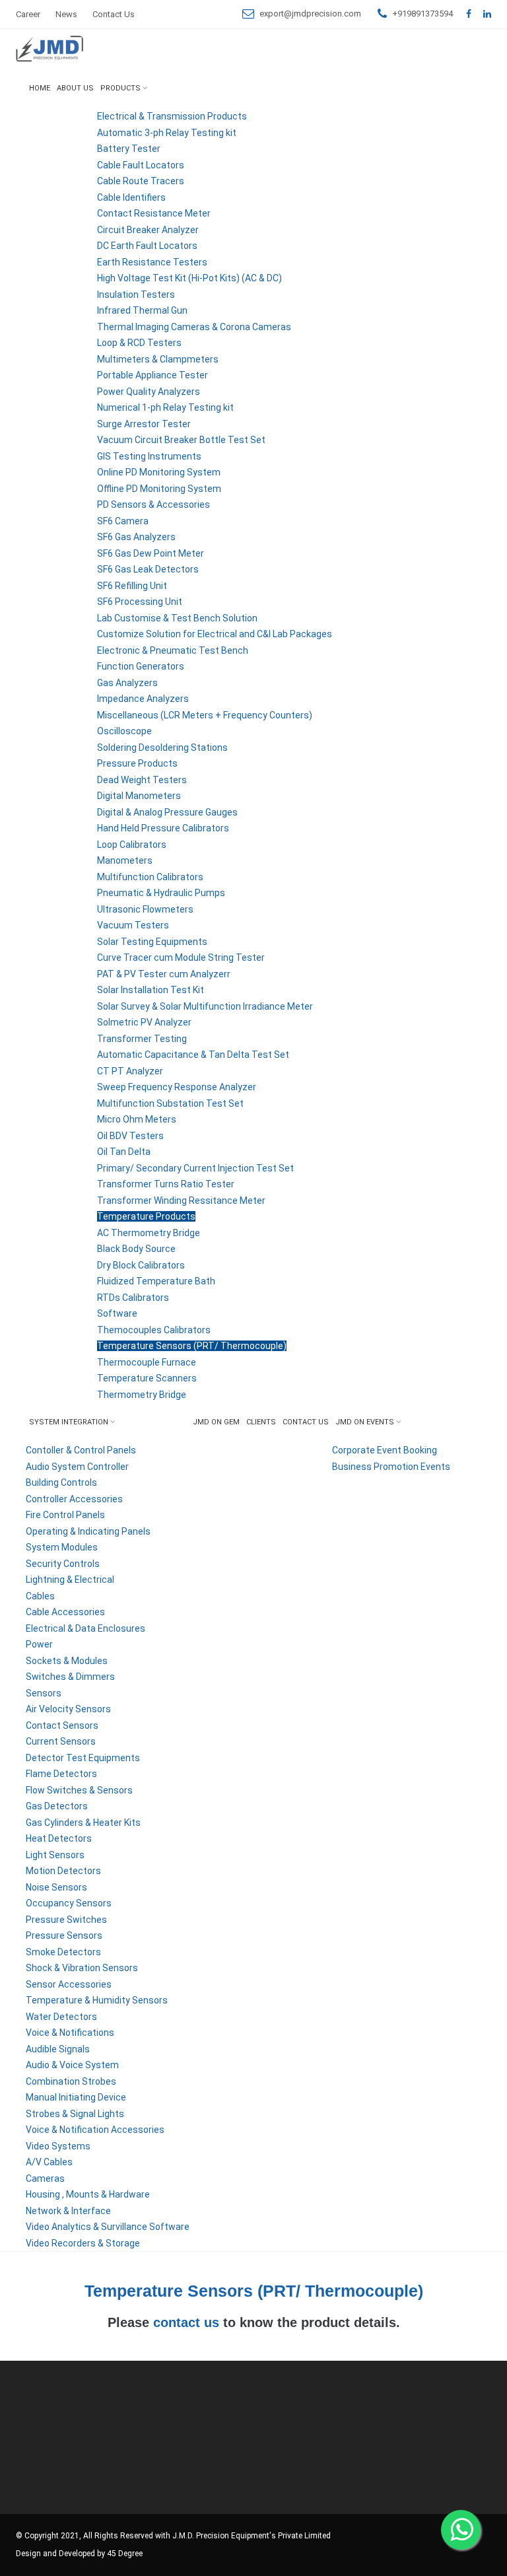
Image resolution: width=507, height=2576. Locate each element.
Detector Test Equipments (83, 1758)
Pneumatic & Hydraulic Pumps (161, 893)
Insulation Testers (136, 295)
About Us (75, 88)
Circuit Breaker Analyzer (148, 230)
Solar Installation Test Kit (151, 990)
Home (40, 88)
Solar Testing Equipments (152, 942)
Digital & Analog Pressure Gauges (167, 812)
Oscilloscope (124, 731)
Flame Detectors (61, 1774)
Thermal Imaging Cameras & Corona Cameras (194, 327)
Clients (261, 1422)
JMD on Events (365, 1422)
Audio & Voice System (72, 2065)
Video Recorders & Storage (83, 2243)
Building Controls (61, 1482)
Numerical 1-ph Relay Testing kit (165, 407)
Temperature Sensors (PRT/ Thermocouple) (192, 1346)
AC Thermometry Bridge (149, 1233)
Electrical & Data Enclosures (85, 1628)
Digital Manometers (139, 796)
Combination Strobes (71, 2081)
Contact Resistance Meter (154, 213)
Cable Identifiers (131, 197)
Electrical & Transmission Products (172, 116)
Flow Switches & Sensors (79, 1790)
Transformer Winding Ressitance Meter (181, 1201)
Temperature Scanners (147, 1378)
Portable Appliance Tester (152, 375)
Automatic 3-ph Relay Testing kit (167, 133)
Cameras (45, 2178)
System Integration (69, 1422)
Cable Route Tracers (141, 181)
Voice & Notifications (70, 2033)
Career (28, 14)
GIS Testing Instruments (149, 456)
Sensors (44, 1693)
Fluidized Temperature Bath (156, 1281)
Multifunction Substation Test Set (170, 1103)
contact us (186, 2322)
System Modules (62, 1547)
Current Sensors (61, 1741)
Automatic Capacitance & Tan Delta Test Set (193, 1055)
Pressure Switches (66, 1920)
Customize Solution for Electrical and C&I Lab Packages (215, 634)
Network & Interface (68, 2211)
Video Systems (58, 2146)
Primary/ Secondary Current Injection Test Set (195, 1168)
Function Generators (141, 666)
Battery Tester (129, 149)
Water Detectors (61, 2017)
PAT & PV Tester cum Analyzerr (164, 974)
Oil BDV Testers (130, 1136)
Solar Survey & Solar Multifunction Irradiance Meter (205, 1006)
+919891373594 (422, 14)
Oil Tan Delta (124, 1152)
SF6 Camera (123, 521)
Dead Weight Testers (142, 780)
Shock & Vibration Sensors (82, 1968)
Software (117, 1313)
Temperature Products (146, 1216)
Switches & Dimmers (70, 1677)
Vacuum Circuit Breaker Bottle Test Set (181, 440)
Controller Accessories (74, 1499)
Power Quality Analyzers (149, 392)
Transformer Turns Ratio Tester (166, 1184)
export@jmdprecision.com (310, 14)
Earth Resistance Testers (152, 262)
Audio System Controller (77, 1467)
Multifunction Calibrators (150, 877)
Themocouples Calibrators (154, 1330)
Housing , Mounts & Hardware (88, 2194)
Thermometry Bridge (142, 1395)
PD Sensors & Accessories (153, 505)
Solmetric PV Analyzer (144, 1022)
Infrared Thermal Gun (142, 310)
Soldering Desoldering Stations (162, 748)
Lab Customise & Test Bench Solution (177, 618)
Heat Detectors (59, 1838)
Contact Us (114, 14)
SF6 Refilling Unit (132, 586)
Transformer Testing (142, 1039)
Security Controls (63, 1564)
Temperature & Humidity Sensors (97, 2000)
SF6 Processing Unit (140, 602)
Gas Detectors (57, 1806)
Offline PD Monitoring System (159, 489)
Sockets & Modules (67, 1661)
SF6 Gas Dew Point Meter (151, 553)
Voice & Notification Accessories (95, 2130)
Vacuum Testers (133, 925)
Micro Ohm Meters (137, 1119)
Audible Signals (58, 2049)
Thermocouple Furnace (147, 1362)
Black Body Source (136, 1249)
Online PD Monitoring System (159, 472)
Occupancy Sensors (69, 1903)
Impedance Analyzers (143, 699)
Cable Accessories (65, 1612)
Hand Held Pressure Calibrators (163, 828)
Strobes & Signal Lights (75, 2114)
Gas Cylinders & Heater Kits (83, 1823)
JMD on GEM (216, 1422)
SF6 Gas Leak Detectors (148, 569)
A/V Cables (49, 2162)
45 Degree (125, 2554)
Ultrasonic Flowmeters (145, 909)
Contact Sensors (62, 1725)
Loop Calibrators (132, 845)
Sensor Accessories (69, 1984)
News (66, 14)
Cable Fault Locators (141, 165)
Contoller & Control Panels (81, 1450)
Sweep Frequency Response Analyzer (177, 1087)
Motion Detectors (63, 1871)
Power (39, 1644)
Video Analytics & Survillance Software (108, 2227)
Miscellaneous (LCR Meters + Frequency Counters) (205, 715)
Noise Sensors (56, 1887)
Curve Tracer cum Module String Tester (181, 957)
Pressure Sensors (64, 1935)
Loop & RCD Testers (139, 343)
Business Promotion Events (391, 1467)
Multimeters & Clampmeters (158, 359)
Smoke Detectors (63, 1952)
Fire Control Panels (65, 1515)
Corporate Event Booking (385, 1450)
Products (120, 88)
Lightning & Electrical (70, 1580)
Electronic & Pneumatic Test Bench (173, 650)
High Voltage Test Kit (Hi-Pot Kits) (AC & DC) (189, 278)
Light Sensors (55, 1855)
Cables (40, 1596)
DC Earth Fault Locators (147, 246)
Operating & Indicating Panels (88, 1531)
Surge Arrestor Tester (144, 424)
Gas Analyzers (127, 683)
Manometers (125, 860)
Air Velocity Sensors (68, 1709)
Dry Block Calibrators (141, 1265)
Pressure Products (137, 763)
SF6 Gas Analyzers (136, 537)
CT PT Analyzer (130, 1071)
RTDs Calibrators (133, 1298)
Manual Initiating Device (76, 2097)
